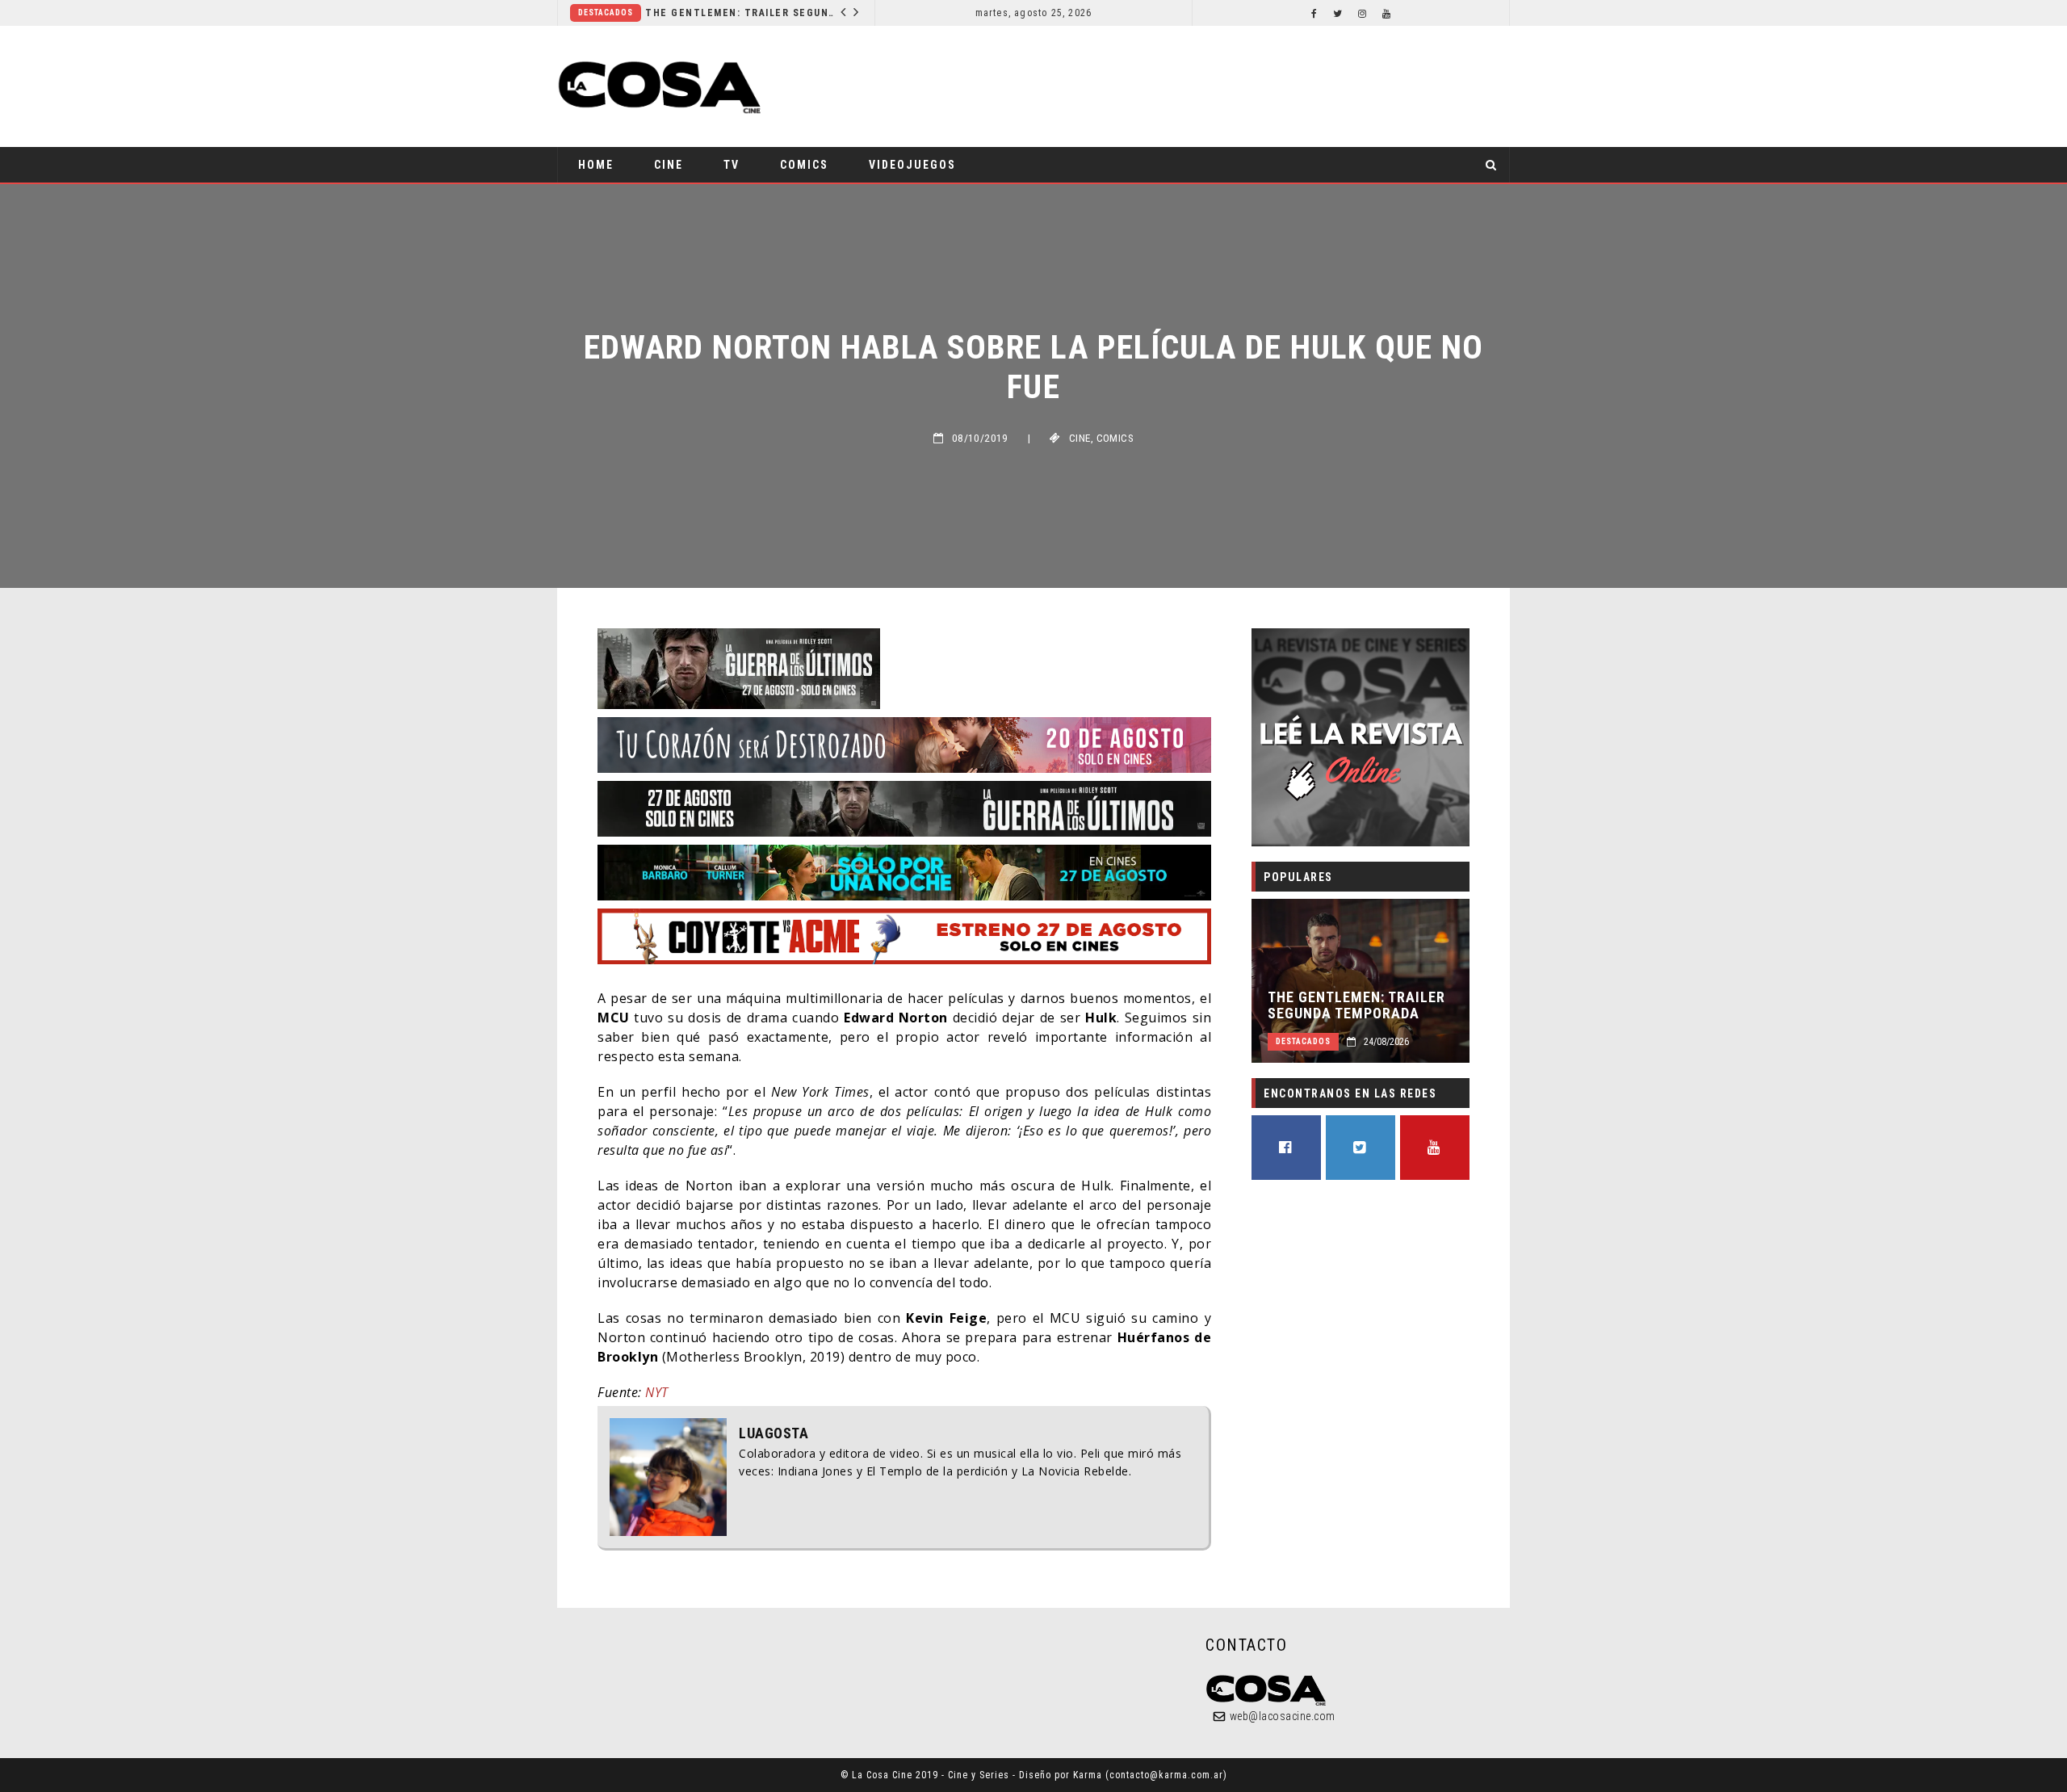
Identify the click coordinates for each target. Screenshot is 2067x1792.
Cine (669, 165)
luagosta (774, 1433)
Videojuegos (912, 165)
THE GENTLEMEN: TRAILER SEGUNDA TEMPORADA (742, 13)
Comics (804, 165)
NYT (657, 1392)
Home (596, 165)
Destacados (606, 13)
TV (732, 165)
